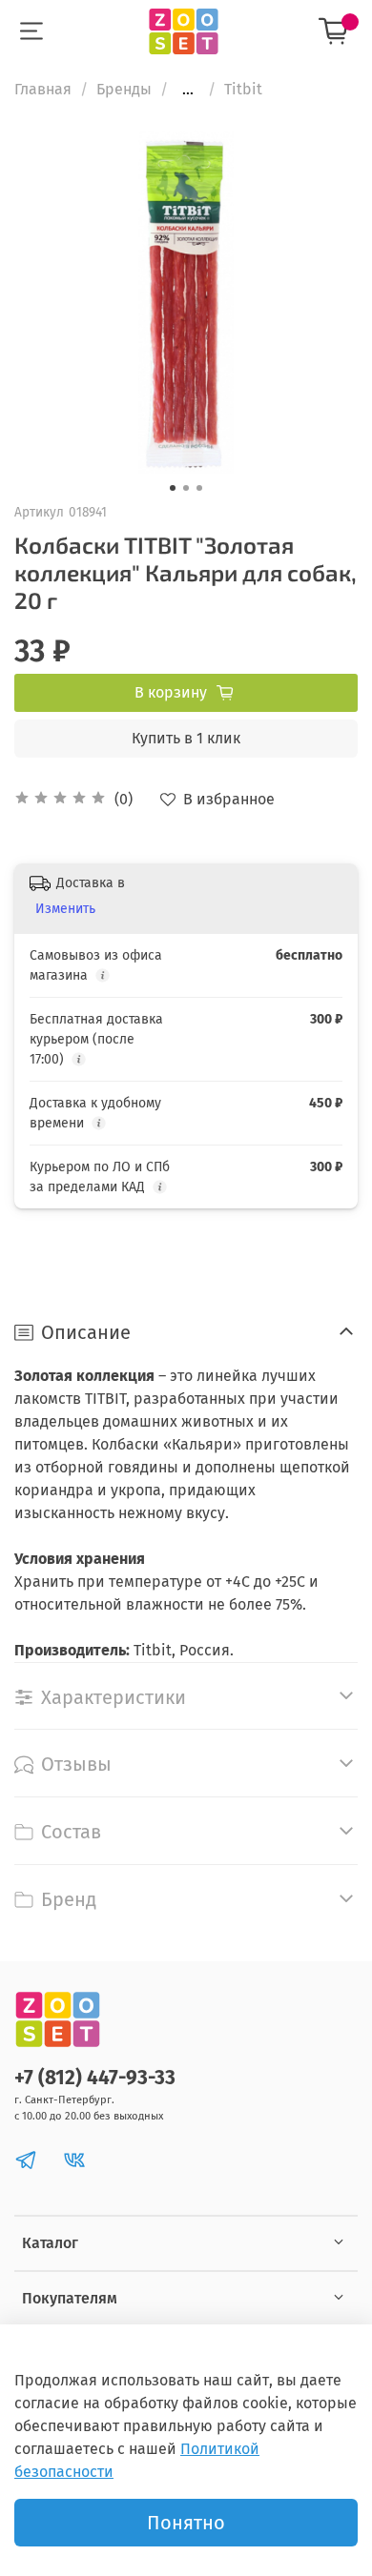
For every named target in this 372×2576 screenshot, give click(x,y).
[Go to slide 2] (186, 488)
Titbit (243, 89)
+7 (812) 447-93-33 (95, 2078)
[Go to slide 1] (173, 488)
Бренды (124, 89)
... (188, 90)
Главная (43, 89)
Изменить (65, 909)
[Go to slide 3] (199, 488)
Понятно (186, 2523)
